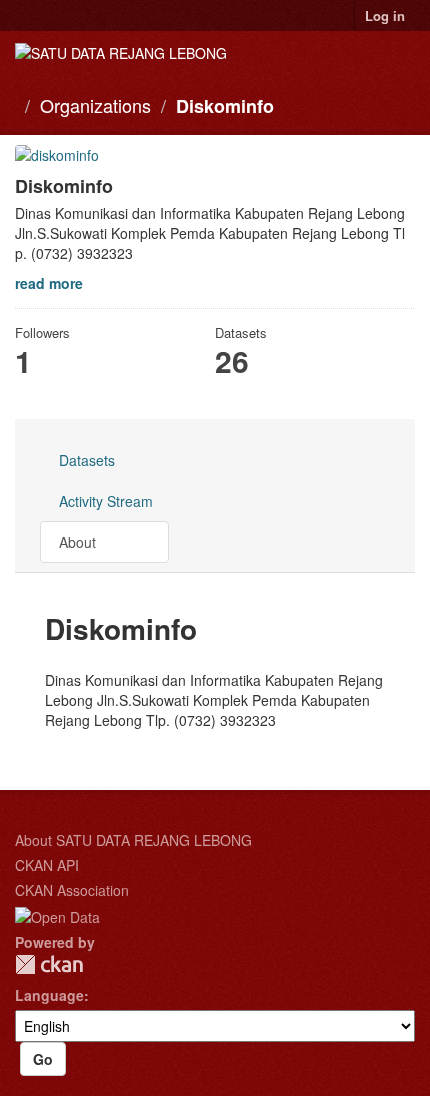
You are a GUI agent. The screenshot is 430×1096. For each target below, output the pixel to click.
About (77, 542)
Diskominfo (225, 106)
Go (43, 1059)
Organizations (95, 105)
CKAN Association (72, 890)
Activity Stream (106, 501)
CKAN (49, 964)
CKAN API (47, 865)
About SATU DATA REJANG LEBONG (133, 840)
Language (49, 995)
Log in (385, 15)
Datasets (87, 460)
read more (49, 283)
